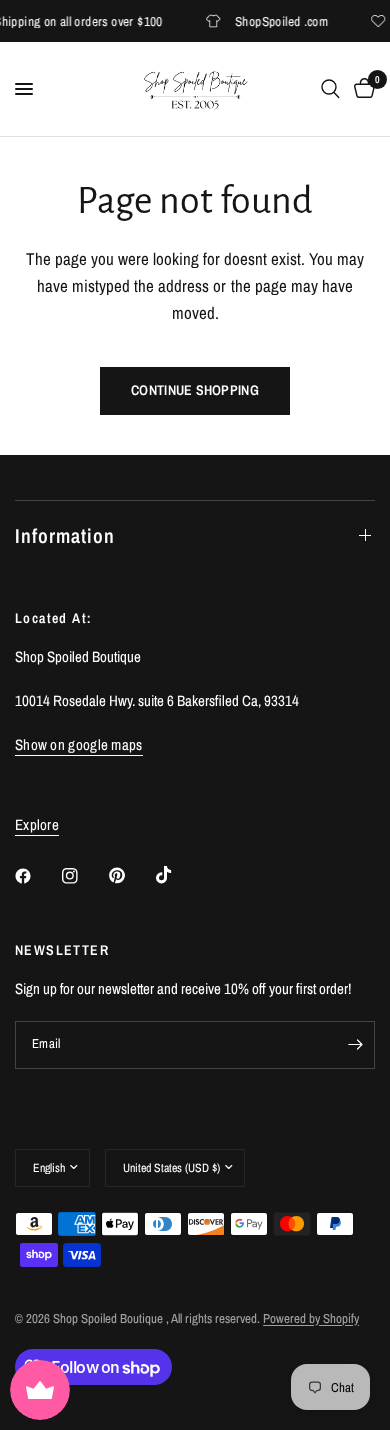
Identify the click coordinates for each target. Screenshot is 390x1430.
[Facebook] (37, 876)
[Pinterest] (131, 875)
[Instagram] (84, 876)
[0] (361, 89)
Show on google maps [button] (79, 744)
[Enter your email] (355, 1045)
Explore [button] (37, 824)
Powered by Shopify (311, 1318)
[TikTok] (178, 875)
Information (65, 535)
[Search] (330, 89)
